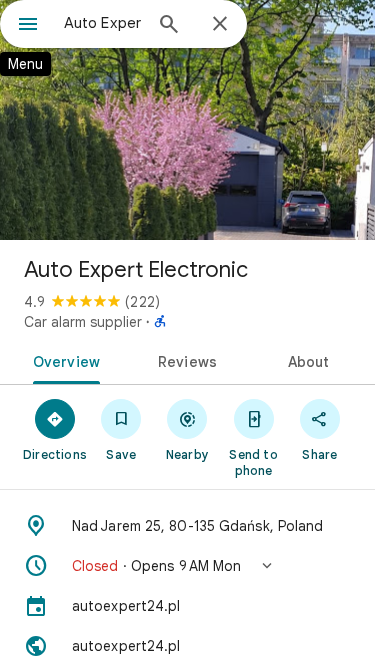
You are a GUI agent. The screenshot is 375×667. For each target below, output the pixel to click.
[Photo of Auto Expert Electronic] (187, 120)
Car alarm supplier (83, 322)
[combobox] (102, 23)
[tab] (63, 360)
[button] (187, 566)
